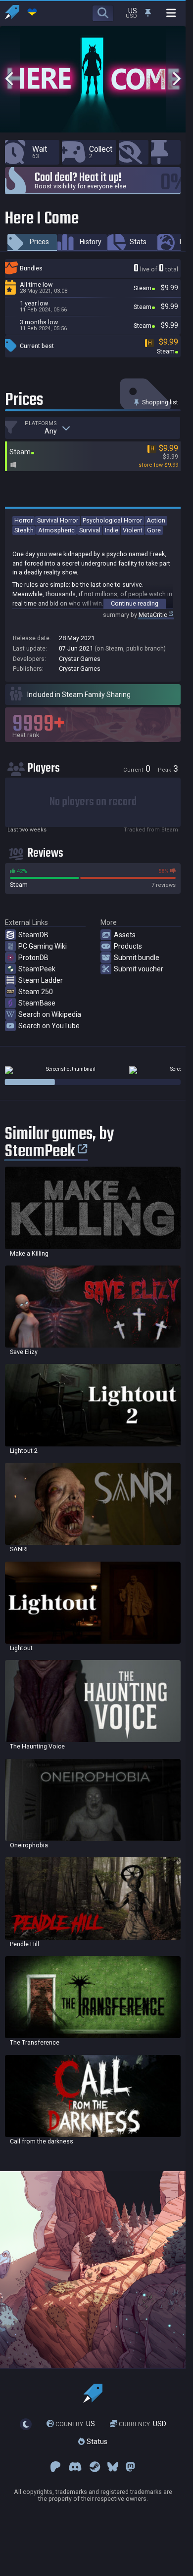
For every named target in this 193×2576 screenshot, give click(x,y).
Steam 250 (36, 992)
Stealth (24, 530)
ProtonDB (33, 958)
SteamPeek (37, 969)
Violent (133, 530)
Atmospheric (56, 530)
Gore (154, 530)
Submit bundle (137, 958)
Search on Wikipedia (50, 1014)
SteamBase (37, 1003)
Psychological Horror (112, 520)
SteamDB (33, 935)
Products (128, 946)
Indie (112, 530)
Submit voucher (139, 969)
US (75, 2424)
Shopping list (159, 402)
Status (96, 2442)
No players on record (93, 802)
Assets (125, 935)
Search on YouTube (49, 1026)
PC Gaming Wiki (43, 946)
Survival (90, 530)
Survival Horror (58, 520)
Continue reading (135, 603)
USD (143, 2424)
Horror (24, 520)
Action (156, 520)
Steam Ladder (41, 980)
